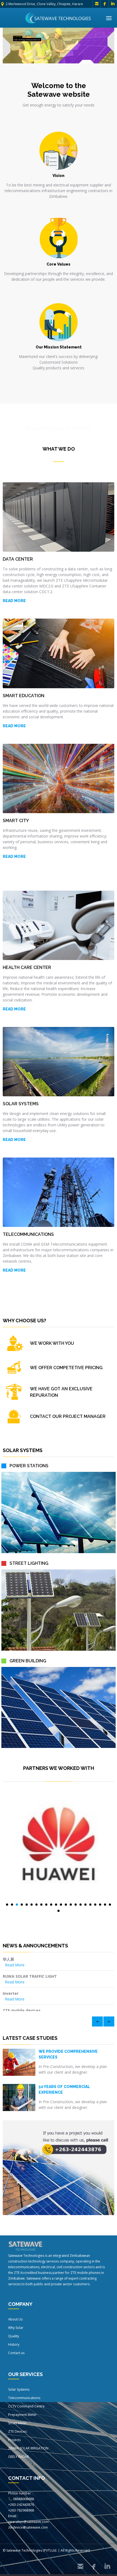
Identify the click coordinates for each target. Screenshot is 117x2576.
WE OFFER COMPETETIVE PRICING (66, 1368)
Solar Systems (19, 2389)
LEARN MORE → (18, 45)
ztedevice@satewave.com (28, 2527)
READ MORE (14, 856)
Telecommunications (24, 2398)
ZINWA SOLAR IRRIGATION (28, 2448)
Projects (14, 2440)
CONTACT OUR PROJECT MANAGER (68, 1416)
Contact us (16, 2353)
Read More (15, 1965)
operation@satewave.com (28, 2522)
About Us (15, 2319)
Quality (14, 2336)
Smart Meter (18, 2423)
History (14, 2344)
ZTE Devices (17, 2431)
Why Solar (16, 2328)
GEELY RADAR (19, 2457)
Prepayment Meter (22, 2415)
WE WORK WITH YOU (52, 1343)
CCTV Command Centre (26, 2406)
